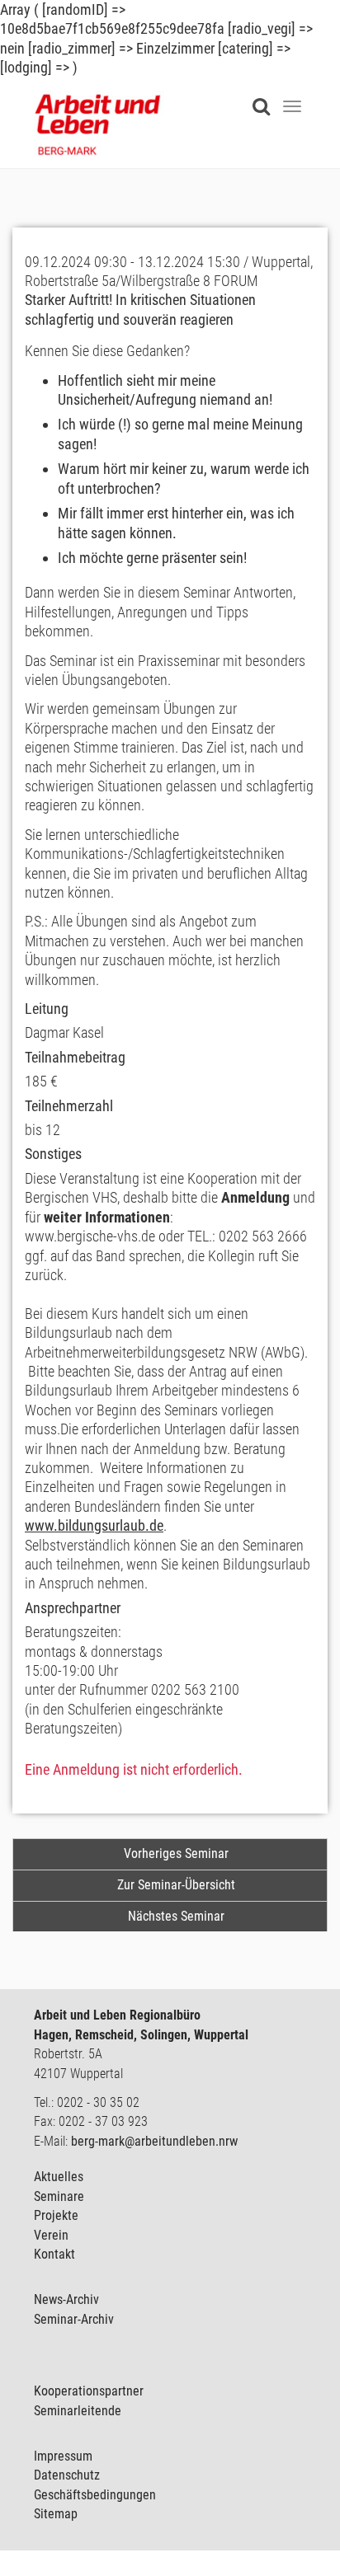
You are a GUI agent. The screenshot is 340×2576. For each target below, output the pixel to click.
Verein (51, 2235)
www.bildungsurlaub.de (94, 1525)
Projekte (56, 2215)
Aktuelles (59, 2177)
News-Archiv (66, 2299)
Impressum (63, 2456)
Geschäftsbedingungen (95, 2495)
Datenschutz (67, 2475)
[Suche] (265, 96)
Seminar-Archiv (74, 2319)
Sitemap (56, 2514)
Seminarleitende (78, 2411)
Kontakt (54, 2254)
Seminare (59, 2196)
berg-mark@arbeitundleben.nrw (154, 2141)
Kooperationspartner (89, 2391)
